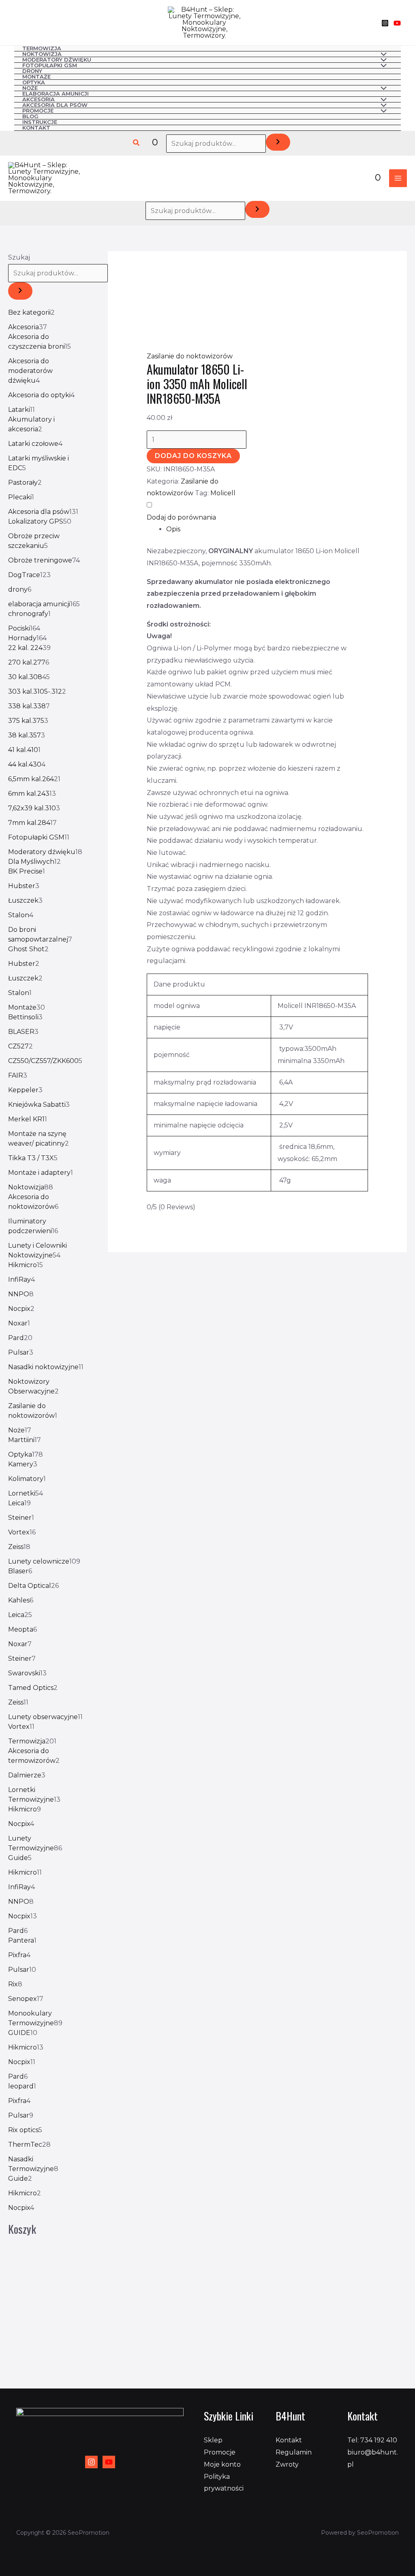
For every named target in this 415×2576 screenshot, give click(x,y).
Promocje (38, 111)
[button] (137, 143)
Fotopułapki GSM (50, 66)
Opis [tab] (173, 529)
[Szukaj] (278, 142)
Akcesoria (39, 100)
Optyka (34, 83)
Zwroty (287, 2464)
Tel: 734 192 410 (372, 2440)
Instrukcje (40, 122)
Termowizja (42, 49)
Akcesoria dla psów (55, 105)
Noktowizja (42, 54)
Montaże (36, 77)
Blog (30, 117)
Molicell (223, 493)
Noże (30, 88)
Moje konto (222, 2464)
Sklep (213, 2440)
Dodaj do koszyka (193, 456)
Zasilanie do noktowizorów (190, 356)
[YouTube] (397, 23)
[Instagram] (385, 23)
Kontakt (36, 128)
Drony (32, 71)
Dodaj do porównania (181, 517)
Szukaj (19, 257)
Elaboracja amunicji (56, 94)
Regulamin (294, 2452)
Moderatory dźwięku (57, 60)
